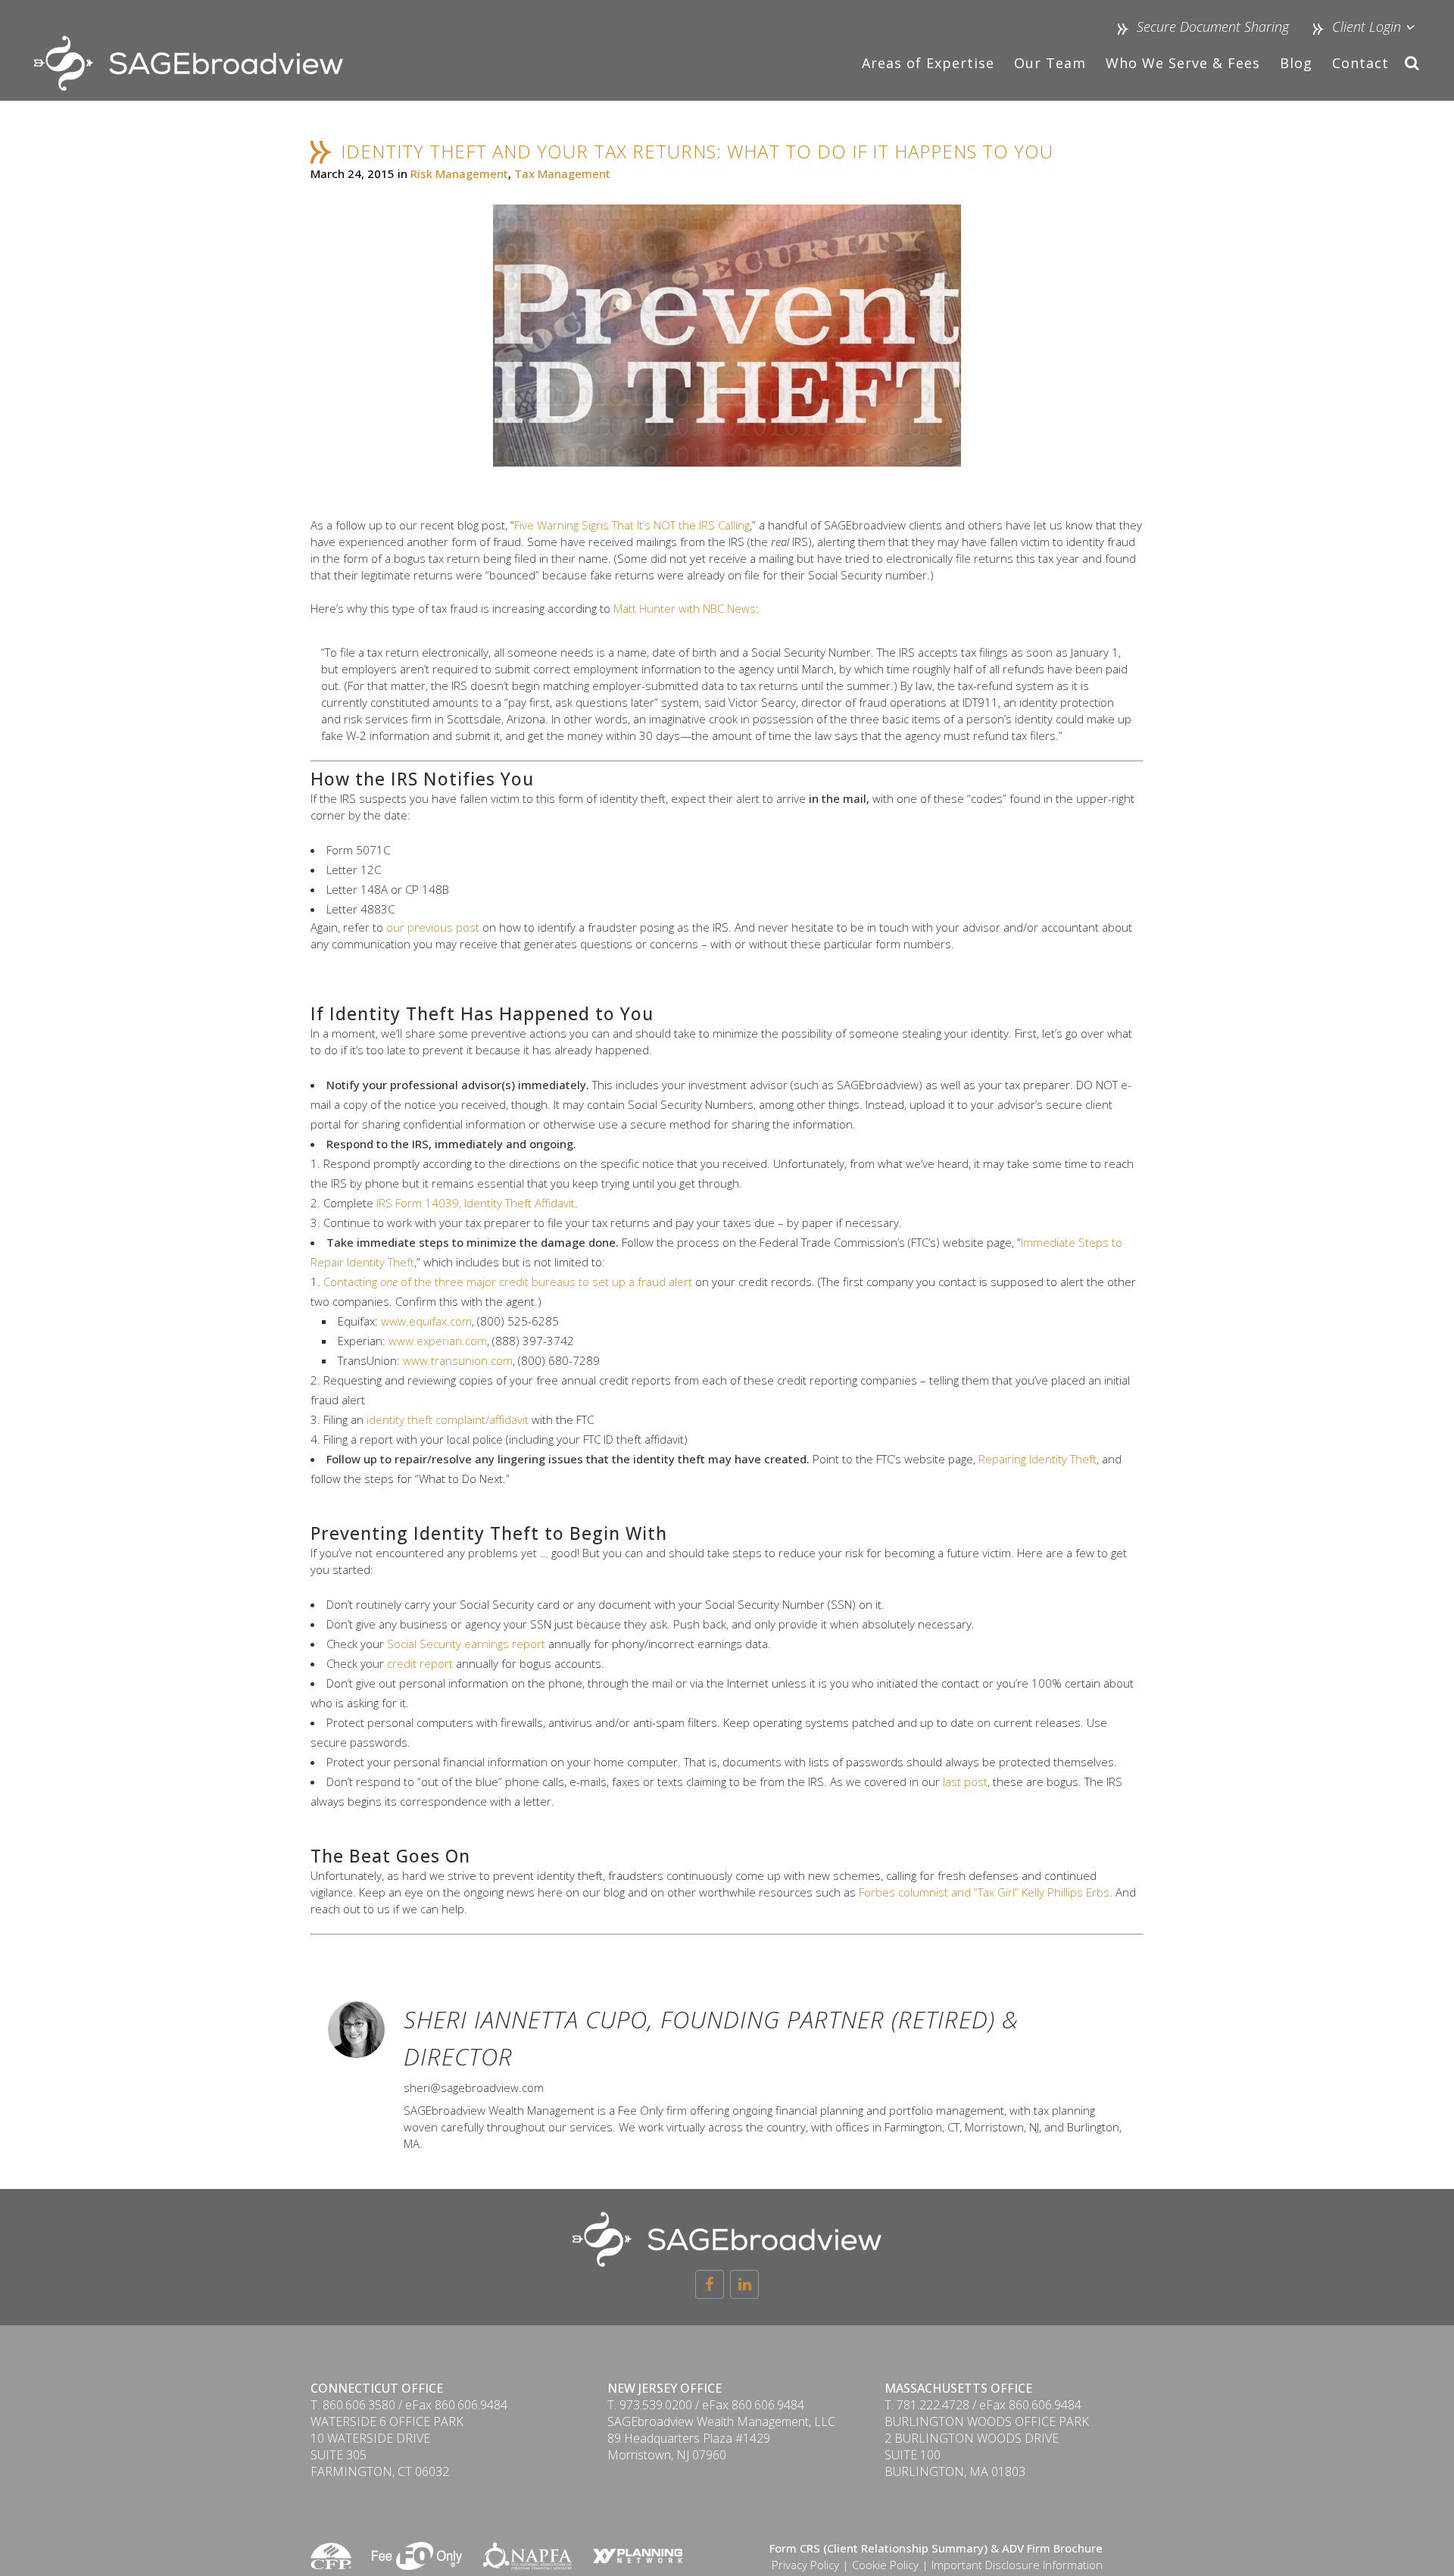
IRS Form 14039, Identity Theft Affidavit (476, 1203)
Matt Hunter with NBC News (685, 608)
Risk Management (459, 173)
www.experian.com (438, 1341)
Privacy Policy (805, 2565)
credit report (420, 1663)
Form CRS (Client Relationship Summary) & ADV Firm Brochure (936, 2548)
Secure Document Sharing (1213, 27)
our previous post (433, 927)
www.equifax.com (426, 1321)
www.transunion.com (458, 1360)
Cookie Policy (885, 2565)
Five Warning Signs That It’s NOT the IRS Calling (632, 525)
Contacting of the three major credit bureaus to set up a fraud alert (508, 1282)
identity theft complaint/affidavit (448, 1419)
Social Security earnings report (466, 1644)
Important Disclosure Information (1017, 2565)
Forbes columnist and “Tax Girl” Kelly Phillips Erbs (984, 1892)
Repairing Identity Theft (1037, 1459)
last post (965, 1781)
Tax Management (562, 173)
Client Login (1365, 27)
